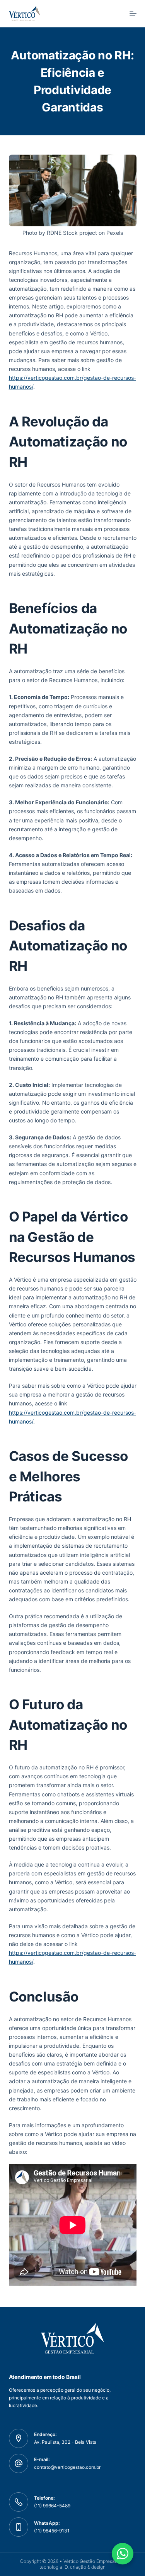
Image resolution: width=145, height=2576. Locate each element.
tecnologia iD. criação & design (72, 2567)
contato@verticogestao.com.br (67, 2467)
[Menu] (133, 13)
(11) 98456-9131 (52, 2531)
